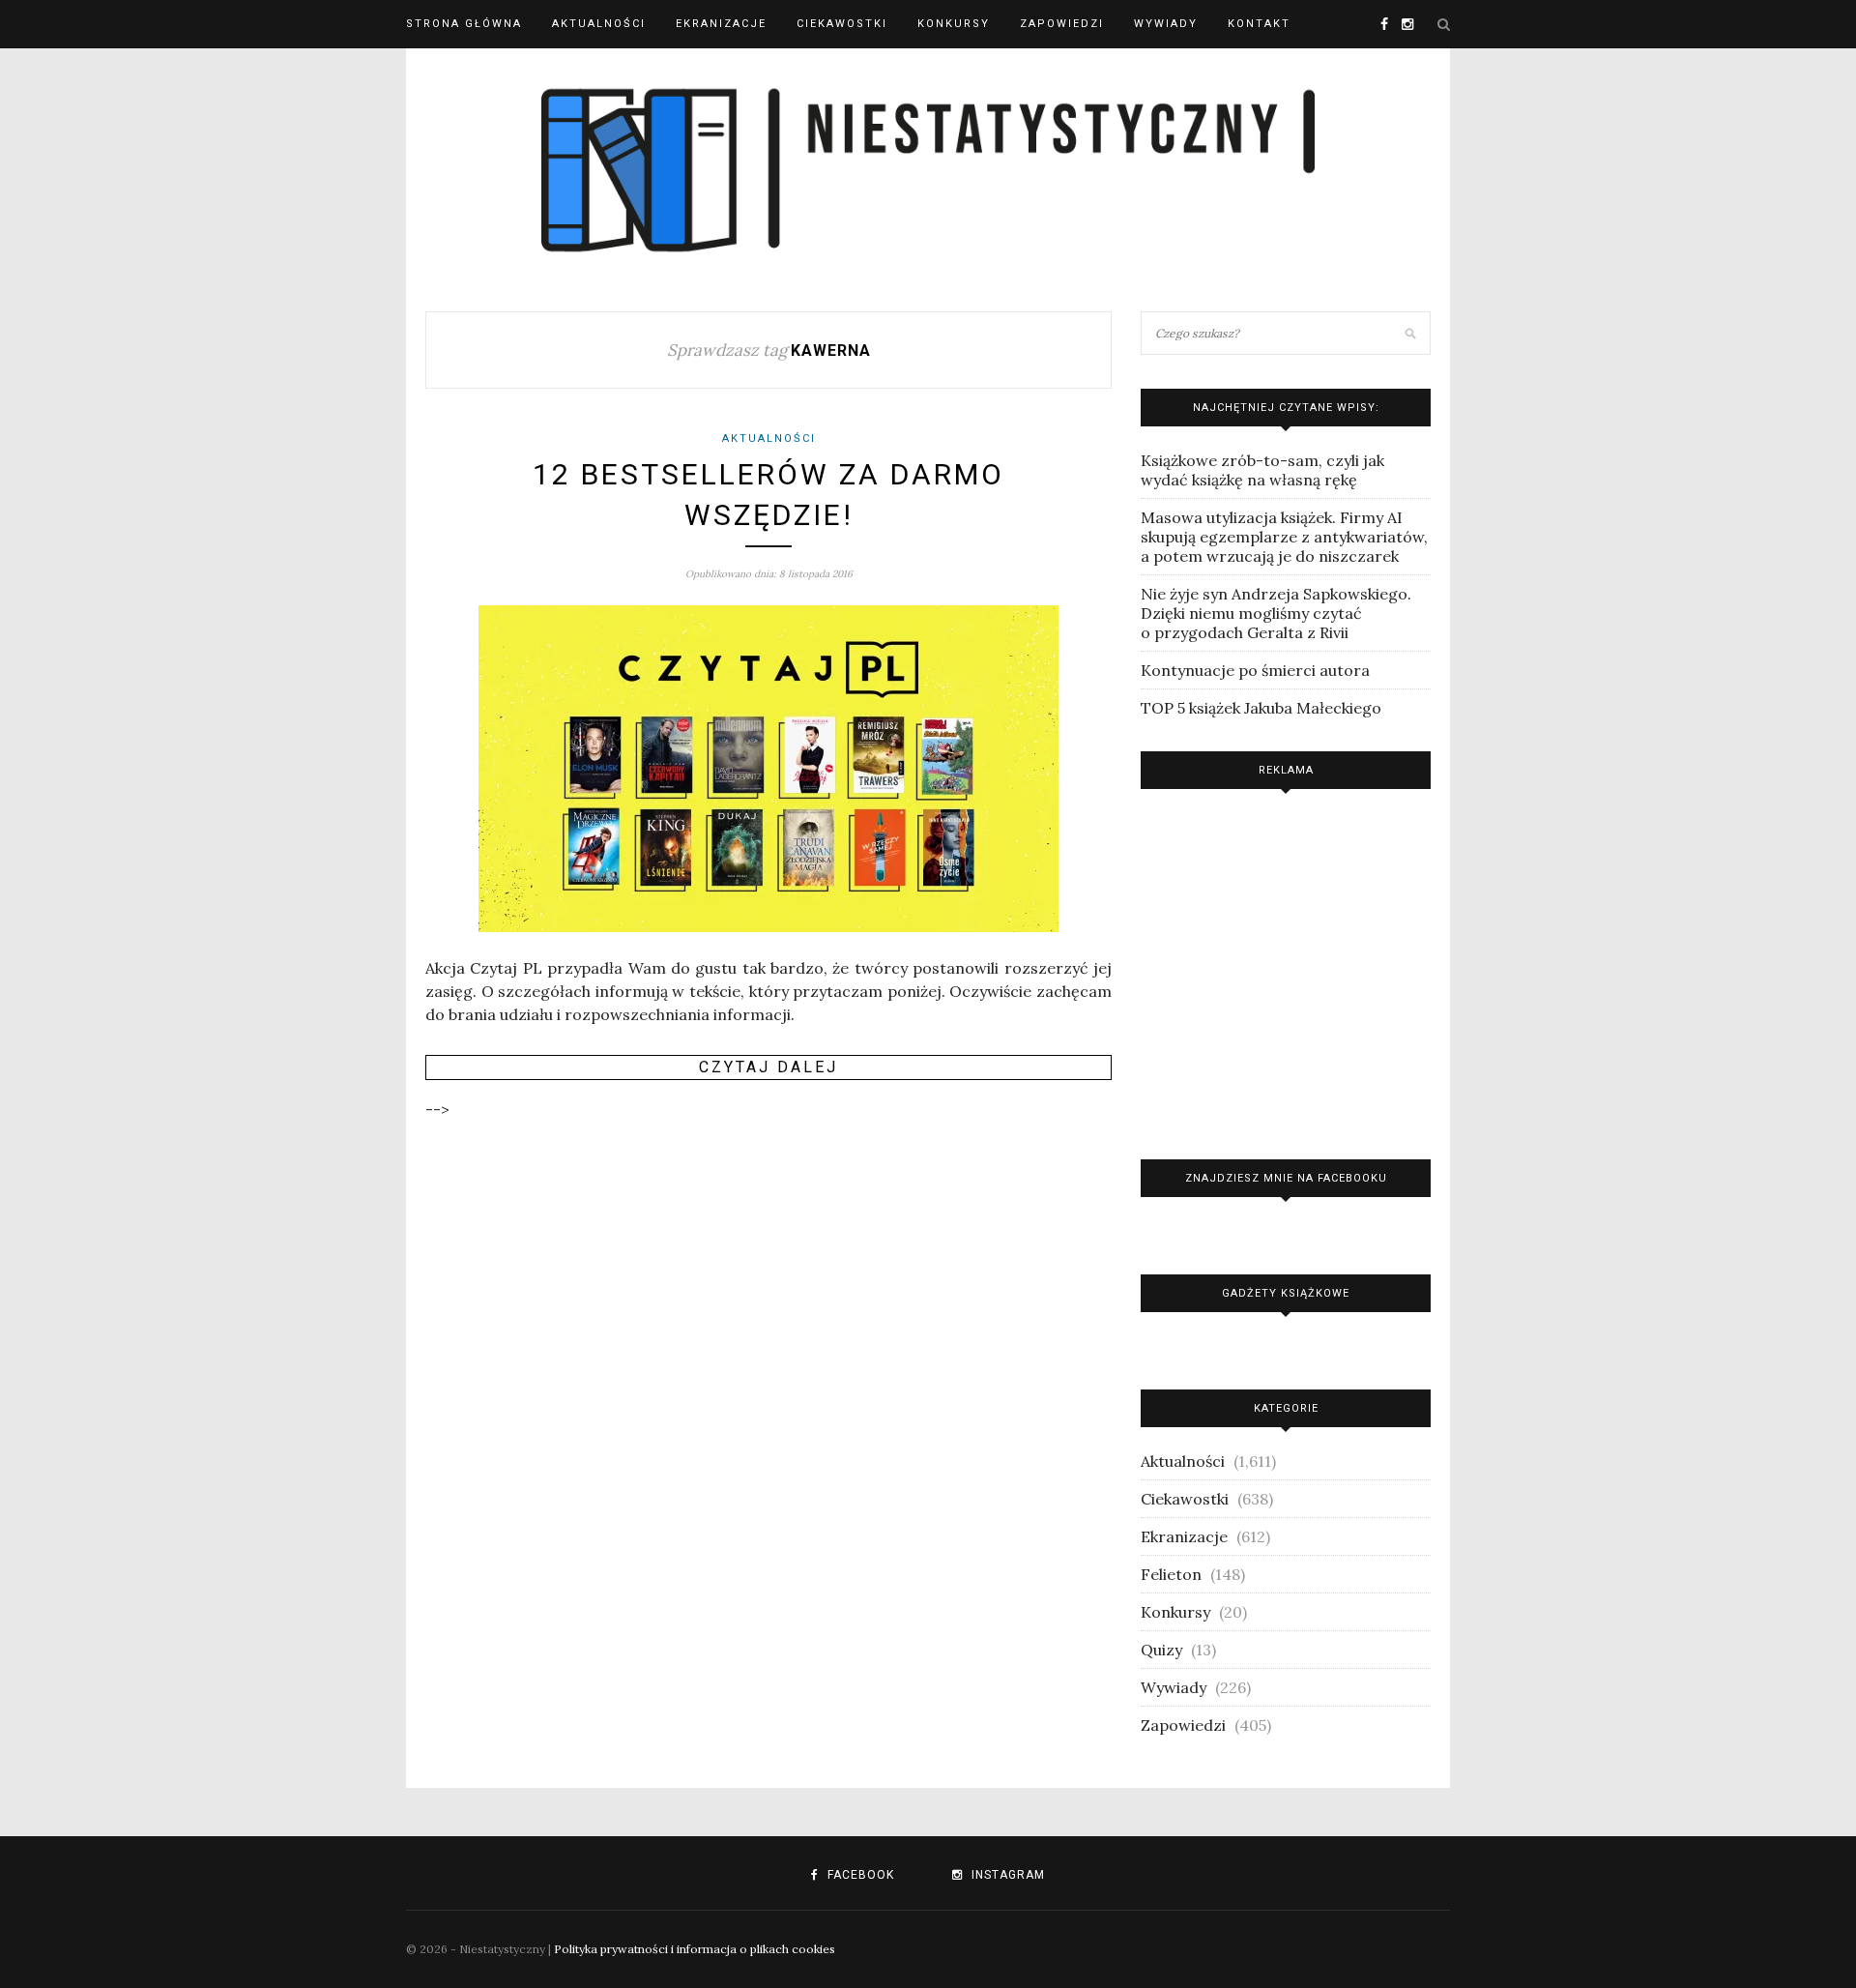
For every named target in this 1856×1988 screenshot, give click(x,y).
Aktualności (599, 24)
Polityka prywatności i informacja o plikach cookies (695, 1949)
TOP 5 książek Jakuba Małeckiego (1261, 708)
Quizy (1161, 1650)
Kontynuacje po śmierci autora (1255, 670)
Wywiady (1166, 24)
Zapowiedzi (1062, 24)
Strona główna (464, 24)
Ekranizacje (721, 24)
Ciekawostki (842, 24)
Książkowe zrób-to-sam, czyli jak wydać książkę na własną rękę (1262, 470)
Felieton (1171, 1574)
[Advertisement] (1286, 969)
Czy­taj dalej (768, 1067)
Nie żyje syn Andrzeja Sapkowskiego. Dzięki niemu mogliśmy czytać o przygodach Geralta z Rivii (1276, 613)
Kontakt (1259, 24)
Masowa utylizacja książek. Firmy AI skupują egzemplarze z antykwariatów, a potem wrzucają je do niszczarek (1284, 537)
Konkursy (954, 24)
